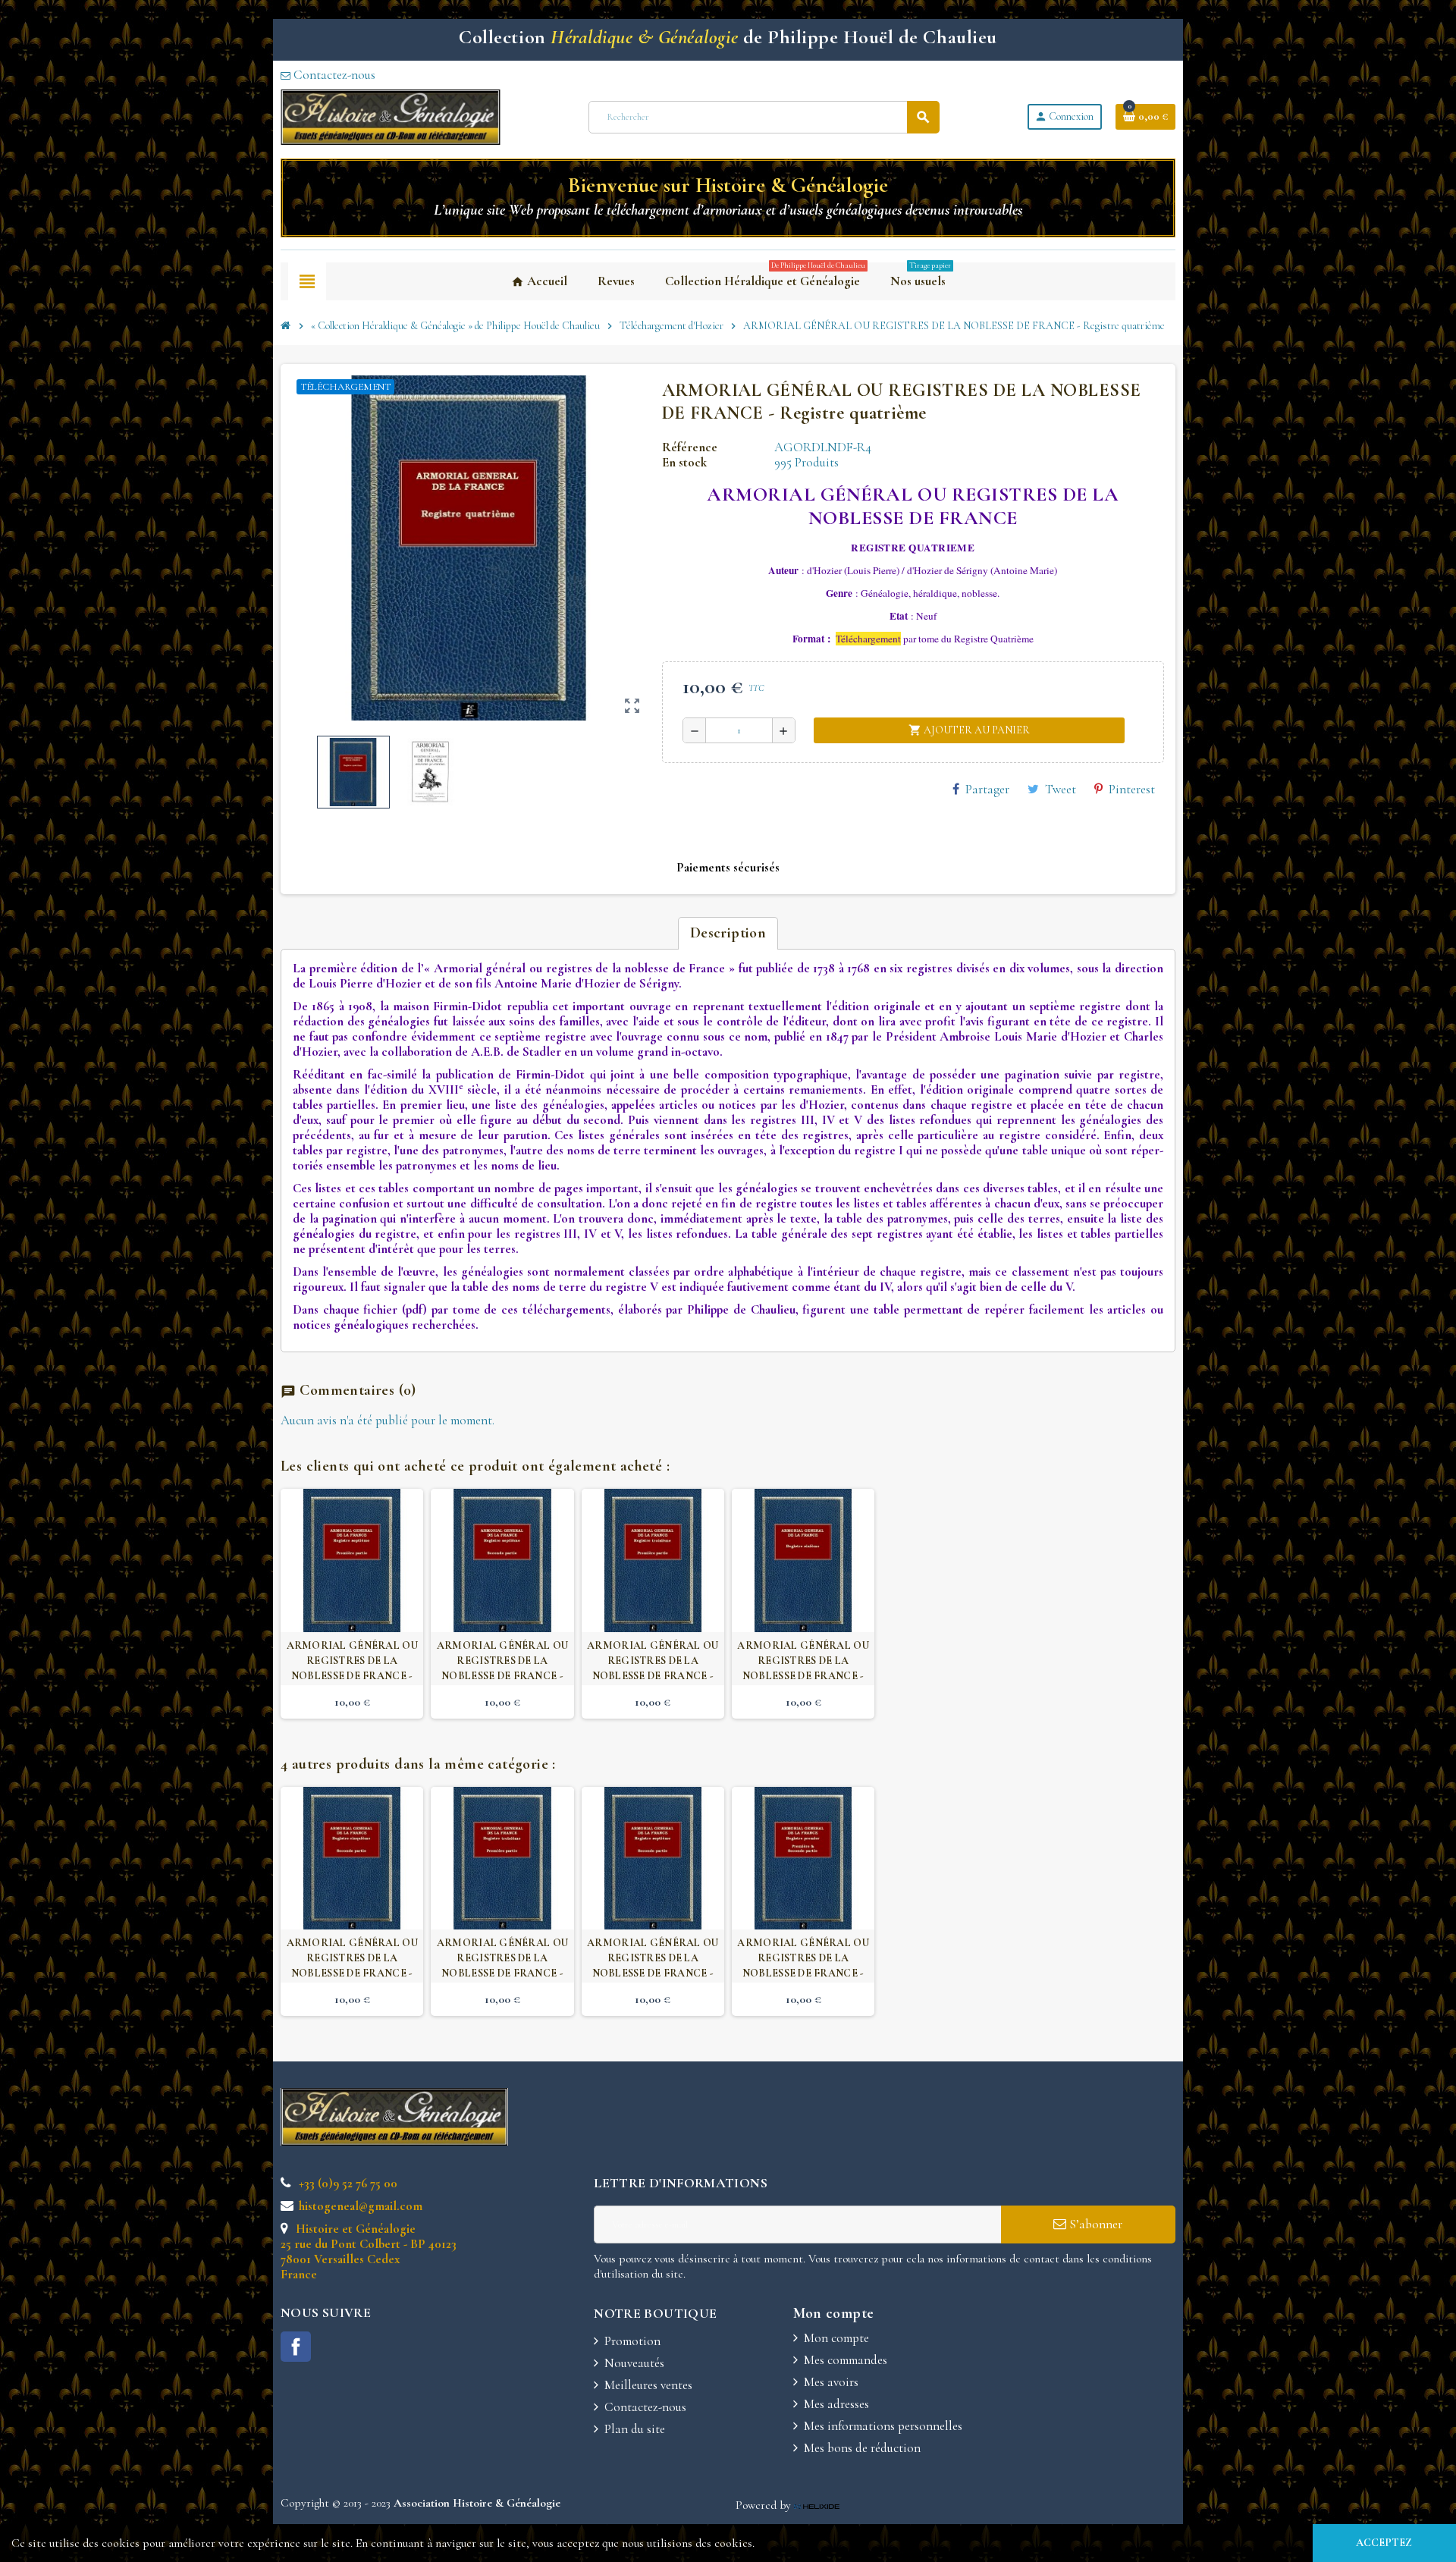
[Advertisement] (885, 2130)
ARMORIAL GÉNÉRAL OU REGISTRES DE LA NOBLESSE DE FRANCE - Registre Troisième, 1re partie (653, 1676)
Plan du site (635, 2429)
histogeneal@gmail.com (359, 2206)
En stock (684, 463)
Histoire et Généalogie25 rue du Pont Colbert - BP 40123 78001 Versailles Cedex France (369, 2251)
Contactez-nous (333, 75)
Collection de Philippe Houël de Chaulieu (728, 37)
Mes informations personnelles (883, 2426)
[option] (352, 1603)
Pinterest (1132, 789)
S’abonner (1094, 2224)
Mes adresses (836, 2404)
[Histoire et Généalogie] (391, 116)
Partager (987, 789)
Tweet (1061, 789)
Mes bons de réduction (862, 2448)
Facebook (296, 2347)
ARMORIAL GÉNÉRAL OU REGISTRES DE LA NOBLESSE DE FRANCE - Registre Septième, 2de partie (502, 1676)
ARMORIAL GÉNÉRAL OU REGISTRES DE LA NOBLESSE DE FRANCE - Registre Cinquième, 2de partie (352, 1973)
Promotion (632, 2341)
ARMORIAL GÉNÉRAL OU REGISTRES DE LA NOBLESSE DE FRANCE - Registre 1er (803, 1965)
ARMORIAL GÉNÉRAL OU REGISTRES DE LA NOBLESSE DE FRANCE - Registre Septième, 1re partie (352, 1676)
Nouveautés (634, 2363)
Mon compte (836, 2338)
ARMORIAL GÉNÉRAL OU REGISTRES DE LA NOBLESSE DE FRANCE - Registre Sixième (803, 1668)
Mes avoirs (831, 2382)
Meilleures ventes (648, 2385)
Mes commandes (846, 2360)
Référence (690, 447)
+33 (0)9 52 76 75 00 (347, 2183)
